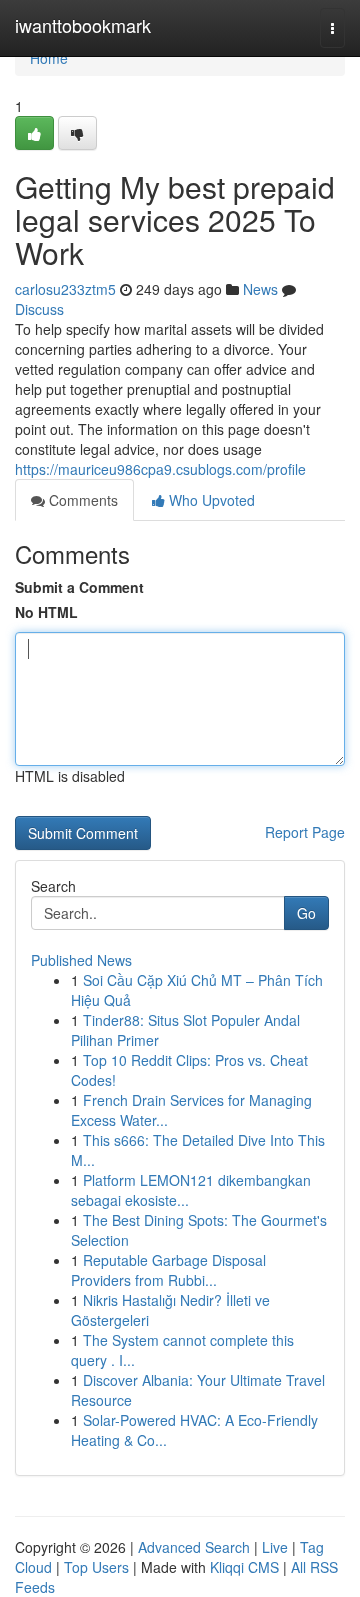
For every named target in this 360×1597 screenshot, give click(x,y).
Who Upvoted (210, 500)
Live (275, 1547)
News (260, 289)
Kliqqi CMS (244, 1567)
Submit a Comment (79, 587)
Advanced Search (194, 1547)
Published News (81, 960)
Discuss (39, 309)
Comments (81, 500)
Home (49, 58)
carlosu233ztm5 (65, 289)
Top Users (96, 1567)
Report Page (305, 832)
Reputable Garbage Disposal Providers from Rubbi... (168, 1270)
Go (306, 913)
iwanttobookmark (83, 25)
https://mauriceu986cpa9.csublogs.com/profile (160, 469)
